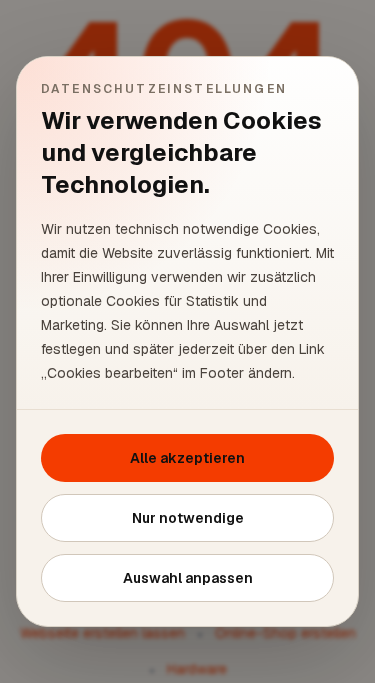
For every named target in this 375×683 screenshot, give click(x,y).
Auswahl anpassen (188, 578)
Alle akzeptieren (187, 458)
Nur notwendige (188, 518)
